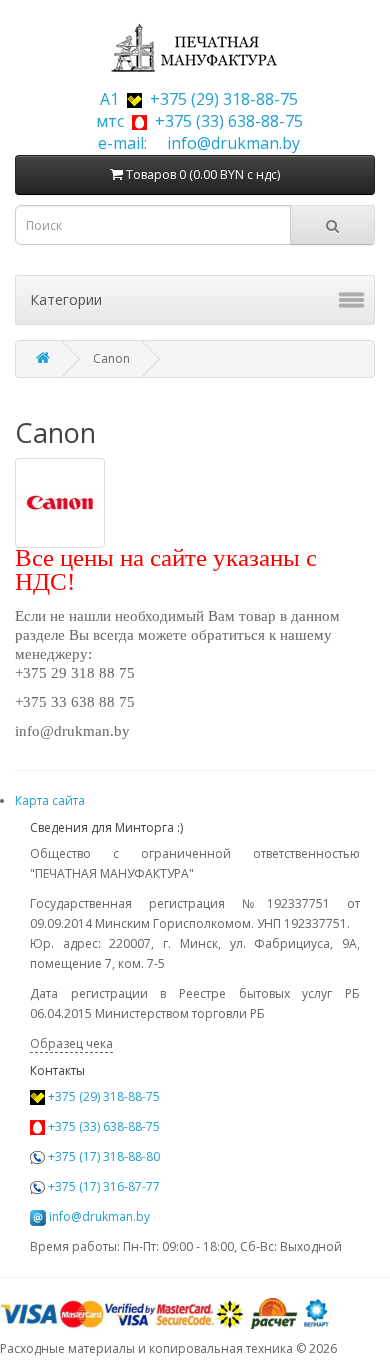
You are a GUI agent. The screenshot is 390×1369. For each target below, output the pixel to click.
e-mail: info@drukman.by (195, 143)
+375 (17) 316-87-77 (102, 1186)
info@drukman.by (99, 1216)
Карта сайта (50, 800)
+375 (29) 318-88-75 (102, 1096)
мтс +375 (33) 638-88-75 (195, 121)
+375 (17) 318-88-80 (102, 1156)
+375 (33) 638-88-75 (102, 1126)
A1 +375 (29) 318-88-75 (195, 99)
